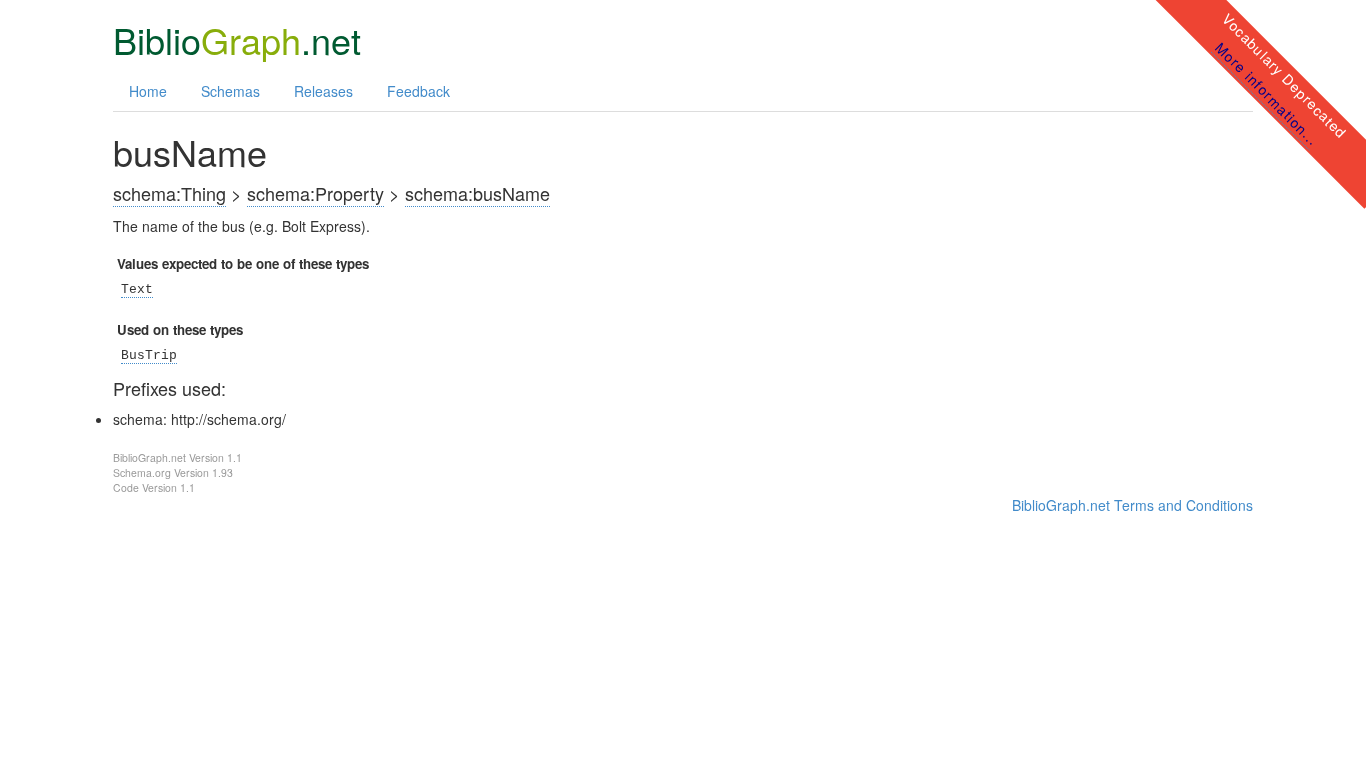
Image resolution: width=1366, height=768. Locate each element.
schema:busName (477, 193)
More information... (1267, 93)
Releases (323, 91)
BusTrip (149, 355)
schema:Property (315, 193)
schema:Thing (169, 193)
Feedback (418, 91)
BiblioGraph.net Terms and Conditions (1132, 505)
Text (137, 289)
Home (148, 91)
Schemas (230, 91)
